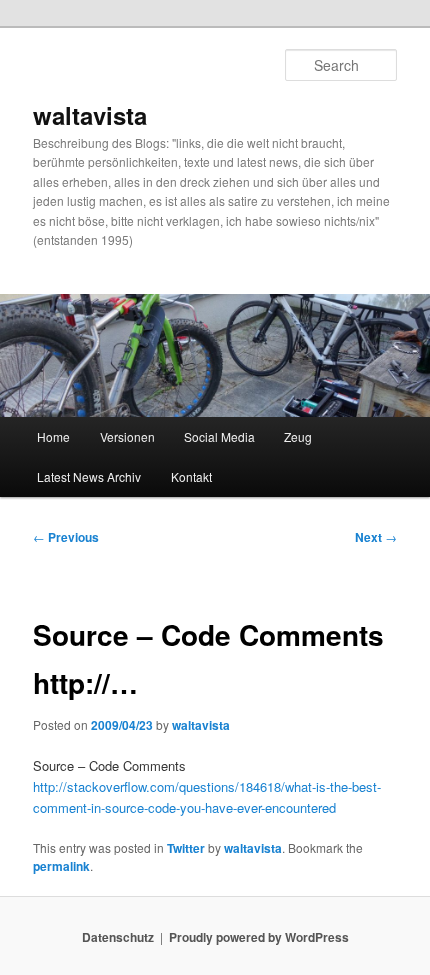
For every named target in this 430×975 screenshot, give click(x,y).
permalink (61, 866)
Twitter (186, 848)
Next (376, 537)
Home (53, 436)
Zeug (298, 436)
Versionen (127, 436)
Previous (66, 537)
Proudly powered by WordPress (259, 937)
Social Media (219, 436)
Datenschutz (118, 937)
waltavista (90, 115)
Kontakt (191, 476)
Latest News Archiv (89, 476)
